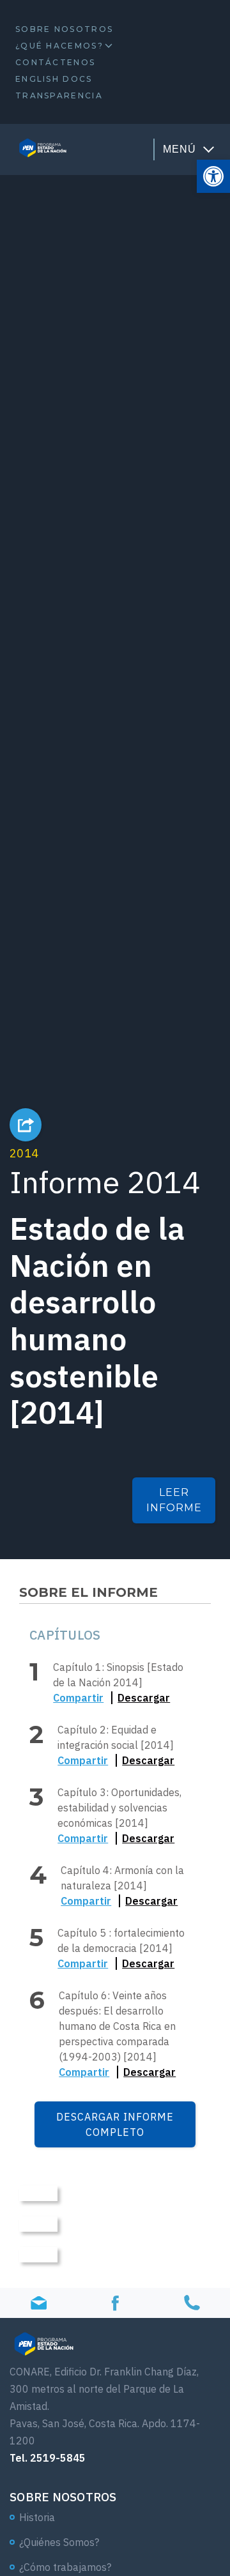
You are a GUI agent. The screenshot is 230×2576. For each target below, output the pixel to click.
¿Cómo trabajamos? (65, 2567)
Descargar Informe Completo (115, 2124)
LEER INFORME (174, 1500)
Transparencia (59, 95)
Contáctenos (55, 62)
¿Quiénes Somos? (59, 2542)
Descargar (144, 1698)
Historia (37, 2517)
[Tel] (192, 2303)
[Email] (38, 2303)
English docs (54, 79)
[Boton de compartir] (26, 1125)
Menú (180, 149)
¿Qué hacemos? (59, 46)
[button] (213, 176)
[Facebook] (115, 2303)
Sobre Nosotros (64, 29)
